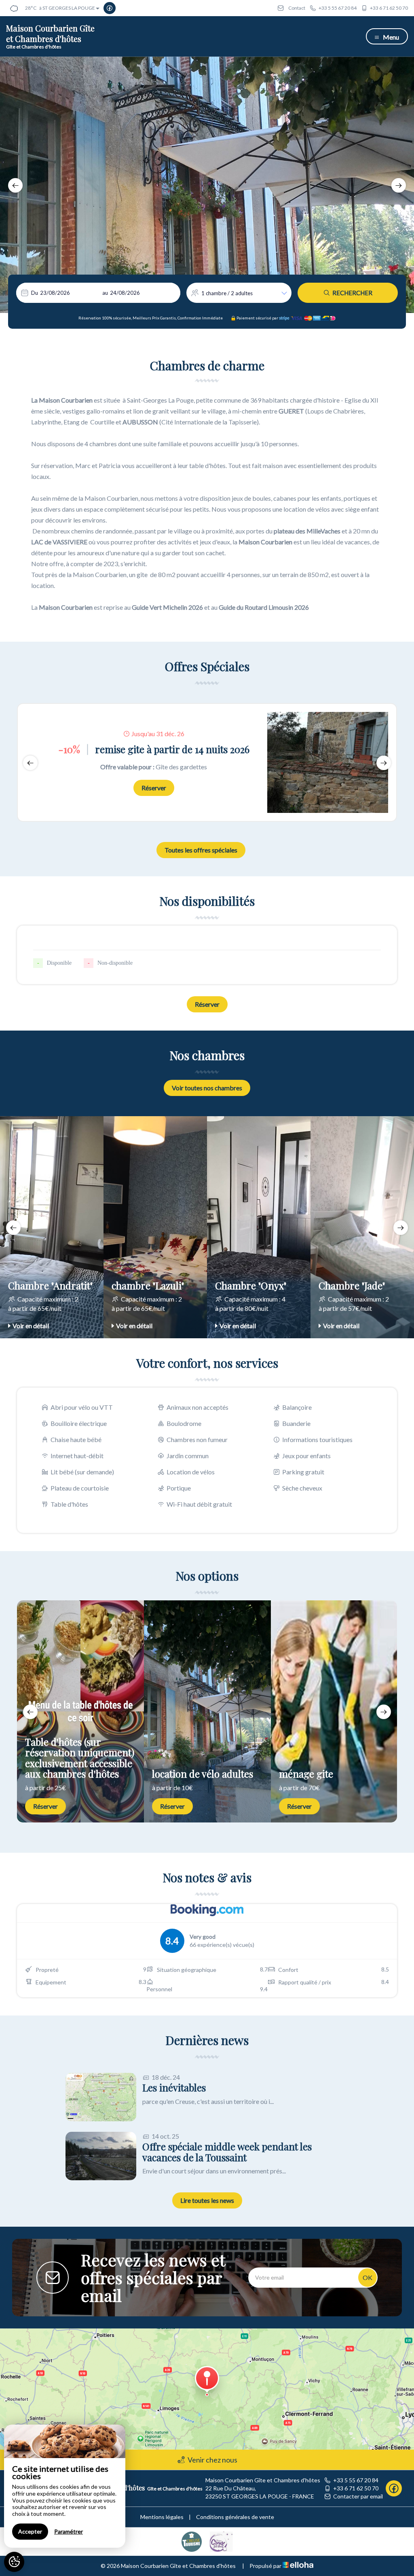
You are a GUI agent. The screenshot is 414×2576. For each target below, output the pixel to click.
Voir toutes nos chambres (207, 1088)
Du (35, 293)
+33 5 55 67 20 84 (356, 2480)
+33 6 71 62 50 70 (356, 2488)
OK (368, 2277)
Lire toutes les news (207, 2200)
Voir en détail (31, 1326)
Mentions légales (162, 2517)
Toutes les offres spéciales (201, 850)
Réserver (154, 788)
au (105, 293)
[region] (65, 2486)
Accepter (30, 2531)
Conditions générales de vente (235, 2517)
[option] (207, 185)
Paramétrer (69, 2531)
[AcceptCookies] (14, 2562)
